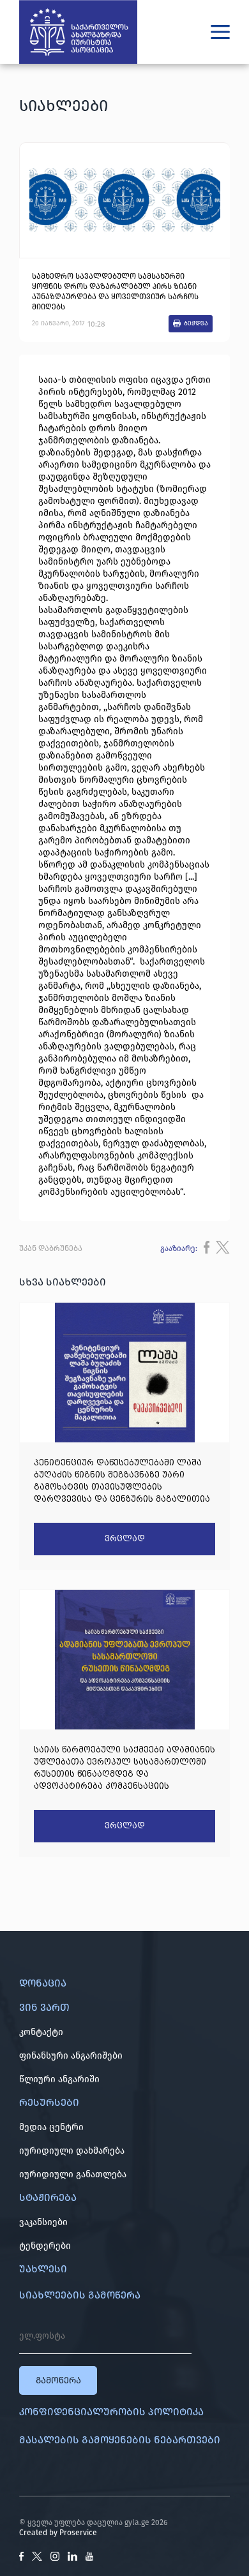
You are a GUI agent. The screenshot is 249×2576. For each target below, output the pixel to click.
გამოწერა (58, 2380)
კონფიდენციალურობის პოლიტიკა (111, 2412)
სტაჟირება (48, 2197)
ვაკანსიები (43, 2222)
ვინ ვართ (44, 2007)
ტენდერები (45, 2246)
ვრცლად (125, 1539)
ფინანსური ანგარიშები (71, 2056)
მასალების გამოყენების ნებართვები (120, 2440)
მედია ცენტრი (51, 2127)
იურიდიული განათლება (73, 2174)
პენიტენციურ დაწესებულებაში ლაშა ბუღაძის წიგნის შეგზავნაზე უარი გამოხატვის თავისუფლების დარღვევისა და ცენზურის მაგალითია (122, 1481)
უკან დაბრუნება (51, 1248)
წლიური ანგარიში (59, 2079)
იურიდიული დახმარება (72, 2151)
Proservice (78, 2533)
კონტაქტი (41, 2032)
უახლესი (43, 2269)
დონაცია (43, 1983)
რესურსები (49, 2102)
